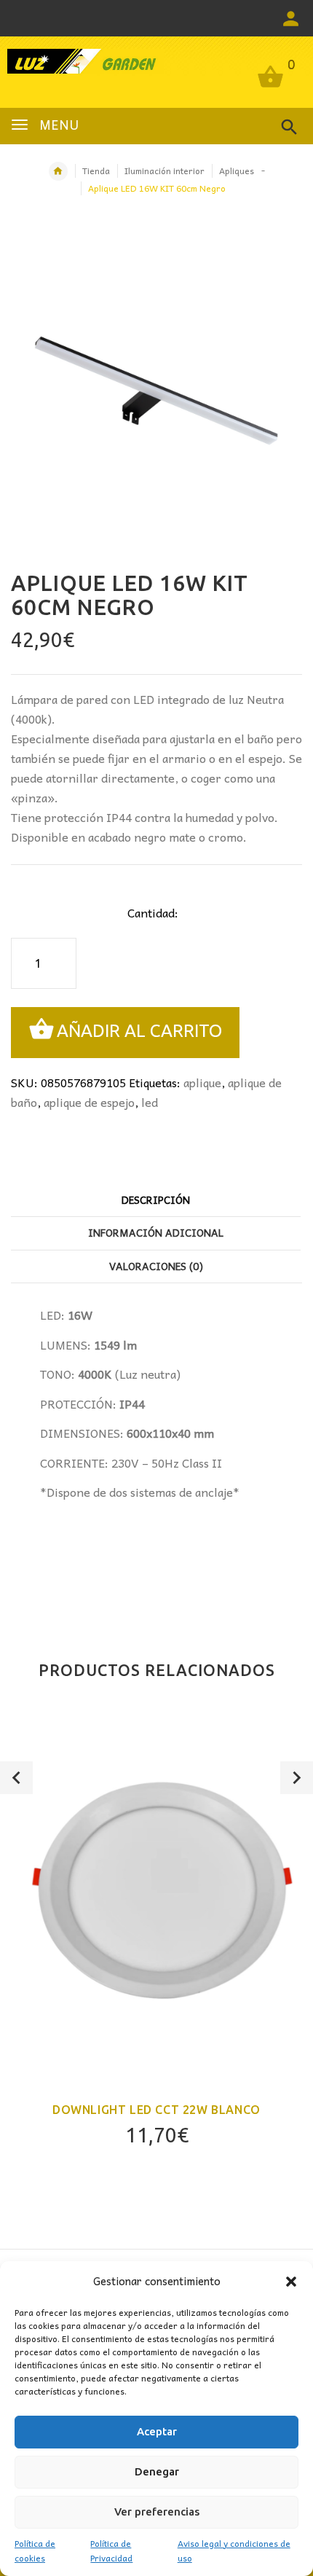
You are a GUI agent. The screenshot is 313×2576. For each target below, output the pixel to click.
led (150, 1102)
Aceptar (157, 2431)
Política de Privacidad (111, 2550)
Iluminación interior (165, 171)
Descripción (156, 1199)
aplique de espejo (89, 1102)
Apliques (237, 171)
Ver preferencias (157, 2512)
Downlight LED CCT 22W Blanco (156, 2110)
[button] (291, 2282)
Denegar (157, 2471)
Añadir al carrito (139, 1031)
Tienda (96, 171)
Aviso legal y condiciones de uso (234, 2550)
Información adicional (156, 1232)
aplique (202, 1082)
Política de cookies (35, 2550)
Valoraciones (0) (156, 1266)
